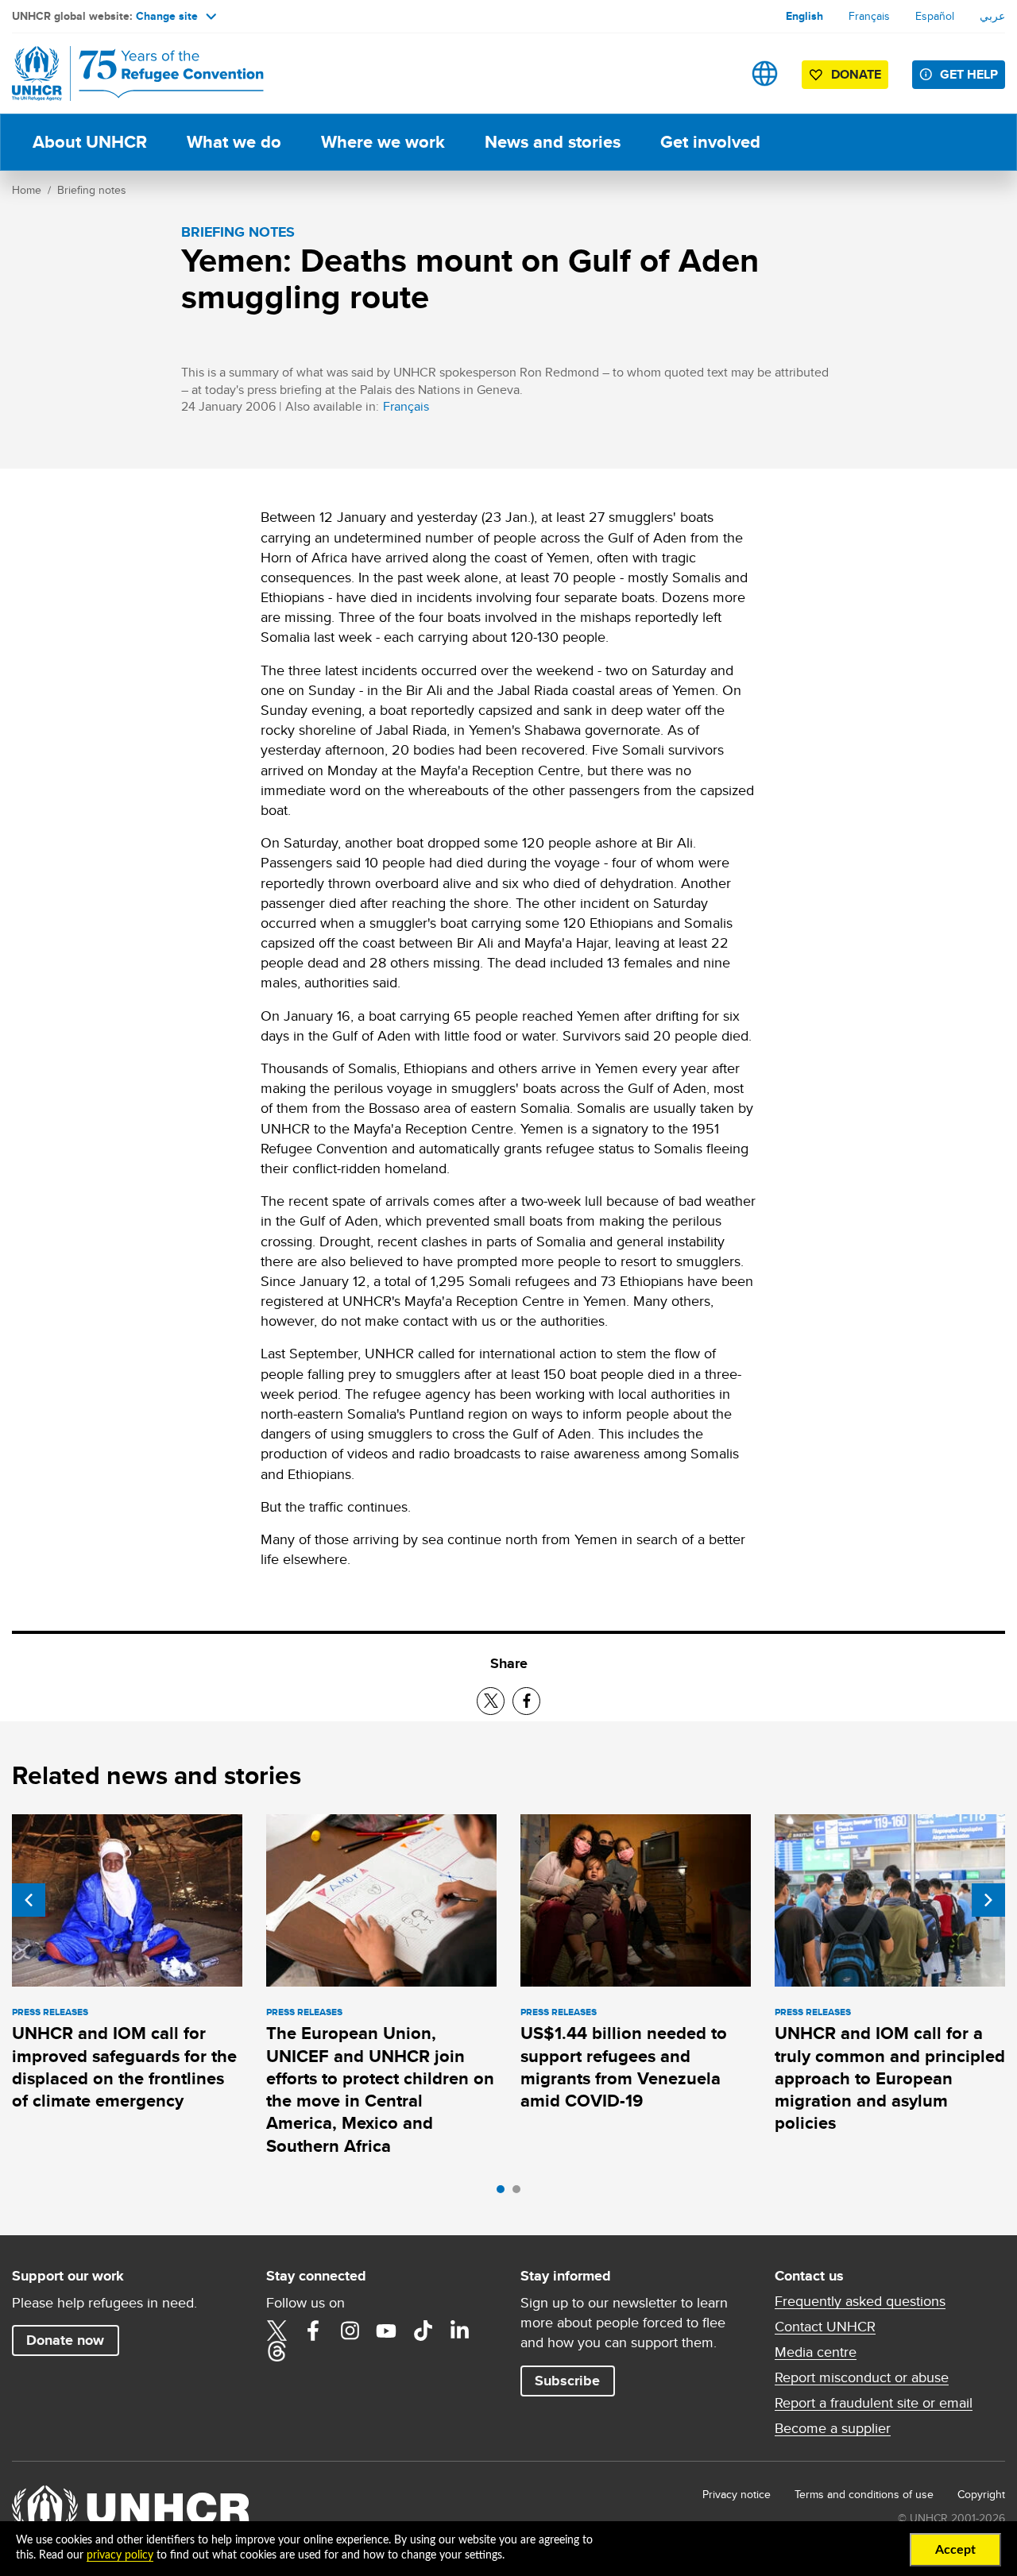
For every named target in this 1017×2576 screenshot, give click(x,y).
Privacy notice (737, 2494)
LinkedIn (459, 2331)
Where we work (383, 142)
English (804, 16)
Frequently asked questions (860, 2301)
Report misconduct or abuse (862, 2377)
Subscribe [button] (567, 2381)
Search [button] (715, 73)
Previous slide (29, 1900)
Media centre (816, 2352)
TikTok (423, 2331)
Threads (276, 2351)
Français (869, 16)
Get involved (710, 142)
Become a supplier (833, 2428)
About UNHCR (90, 142)
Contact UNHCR (825, 2327)
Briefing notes (92, 190)
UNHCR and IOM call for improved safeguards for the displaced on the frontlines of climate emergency (124, 2067)
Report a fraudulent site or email (874, 2403)
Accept (955, 2550)
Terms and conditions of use (864, 2494)
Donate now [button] (65, 2340)
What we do (234, 142)
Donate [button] (856, 74)
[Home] (123, 73)
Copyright (981, 2494)
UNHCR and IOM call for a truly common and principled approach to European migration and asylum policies (890, 2078)
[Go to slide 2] (520, 2193)
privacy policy (120, 2555)
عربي (992, 16)
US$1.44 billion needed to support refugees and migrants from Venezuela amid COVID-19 (624, 2067)
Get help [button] (969, 74)
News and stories (553, 142)
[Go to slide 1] (505, 2193)
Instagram (350, 2331)
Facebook (313, 2331)
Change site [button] (167, 16)
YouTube (386, 2331)
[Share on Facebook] (526, 1701)
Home (27, 190)
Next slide (988, 1900)
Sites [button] (765, 73)
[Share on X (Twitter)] (491, 1701)
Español (935, 16)
